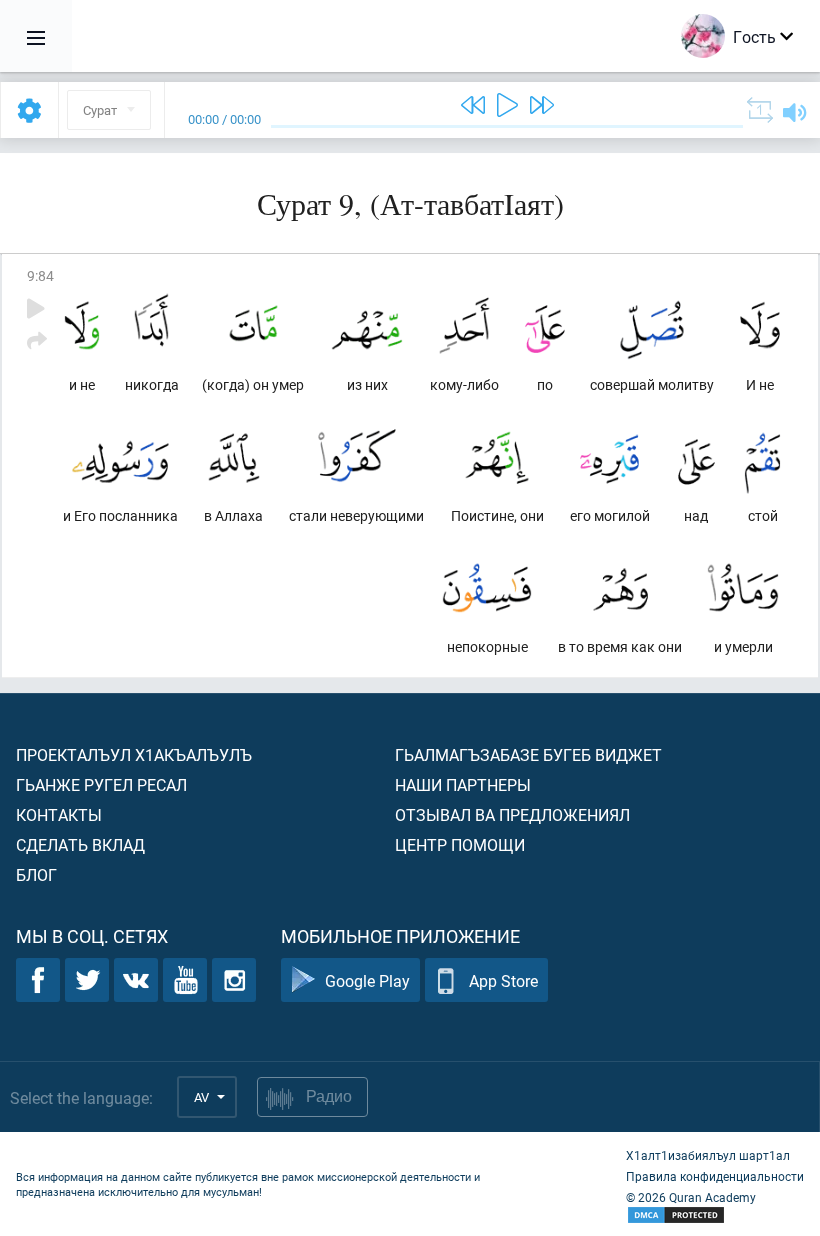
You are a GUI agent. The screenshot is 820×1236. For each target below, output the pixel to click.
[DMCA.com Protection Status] (715, 1215)
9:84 (40, 275)
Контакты (59, 814)
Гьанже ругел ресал (101, 784)
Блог (36, 874)
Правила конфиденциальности (715, 1176)
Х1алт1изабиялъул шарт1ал (708, 1155)
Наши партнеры (463, 784)
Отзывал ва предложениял (512, 814)
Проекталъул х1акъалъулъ (134, 754)
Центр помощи (460, 844)
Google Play (367, 980)
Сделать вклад (80, 844)
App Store (503, 980)
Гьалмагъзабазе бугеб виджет (528, 754)
